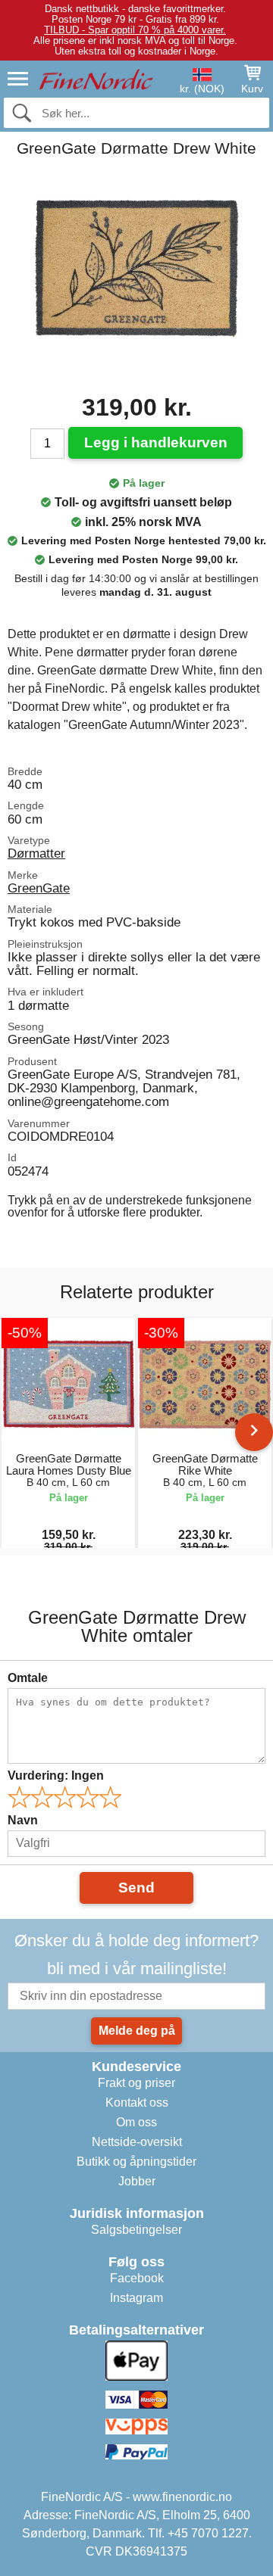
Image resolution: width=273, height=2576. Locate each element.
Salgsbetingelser (136, 2230)
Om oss (136, 2122)
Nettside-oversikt (137, 2142)
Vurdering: (56, 1775)
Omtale (28, 1678)
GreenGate (39, 888)
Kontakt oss (137, 2103)
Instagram (136, 2298)
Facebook (137, 2278)
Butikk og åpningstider (136, 2162)
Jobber (137, 2181)
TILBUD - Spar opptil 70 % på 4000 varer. (135, 30)
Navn (23, 1820)
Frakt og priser (136, 2083)
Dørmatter (36, 853)
